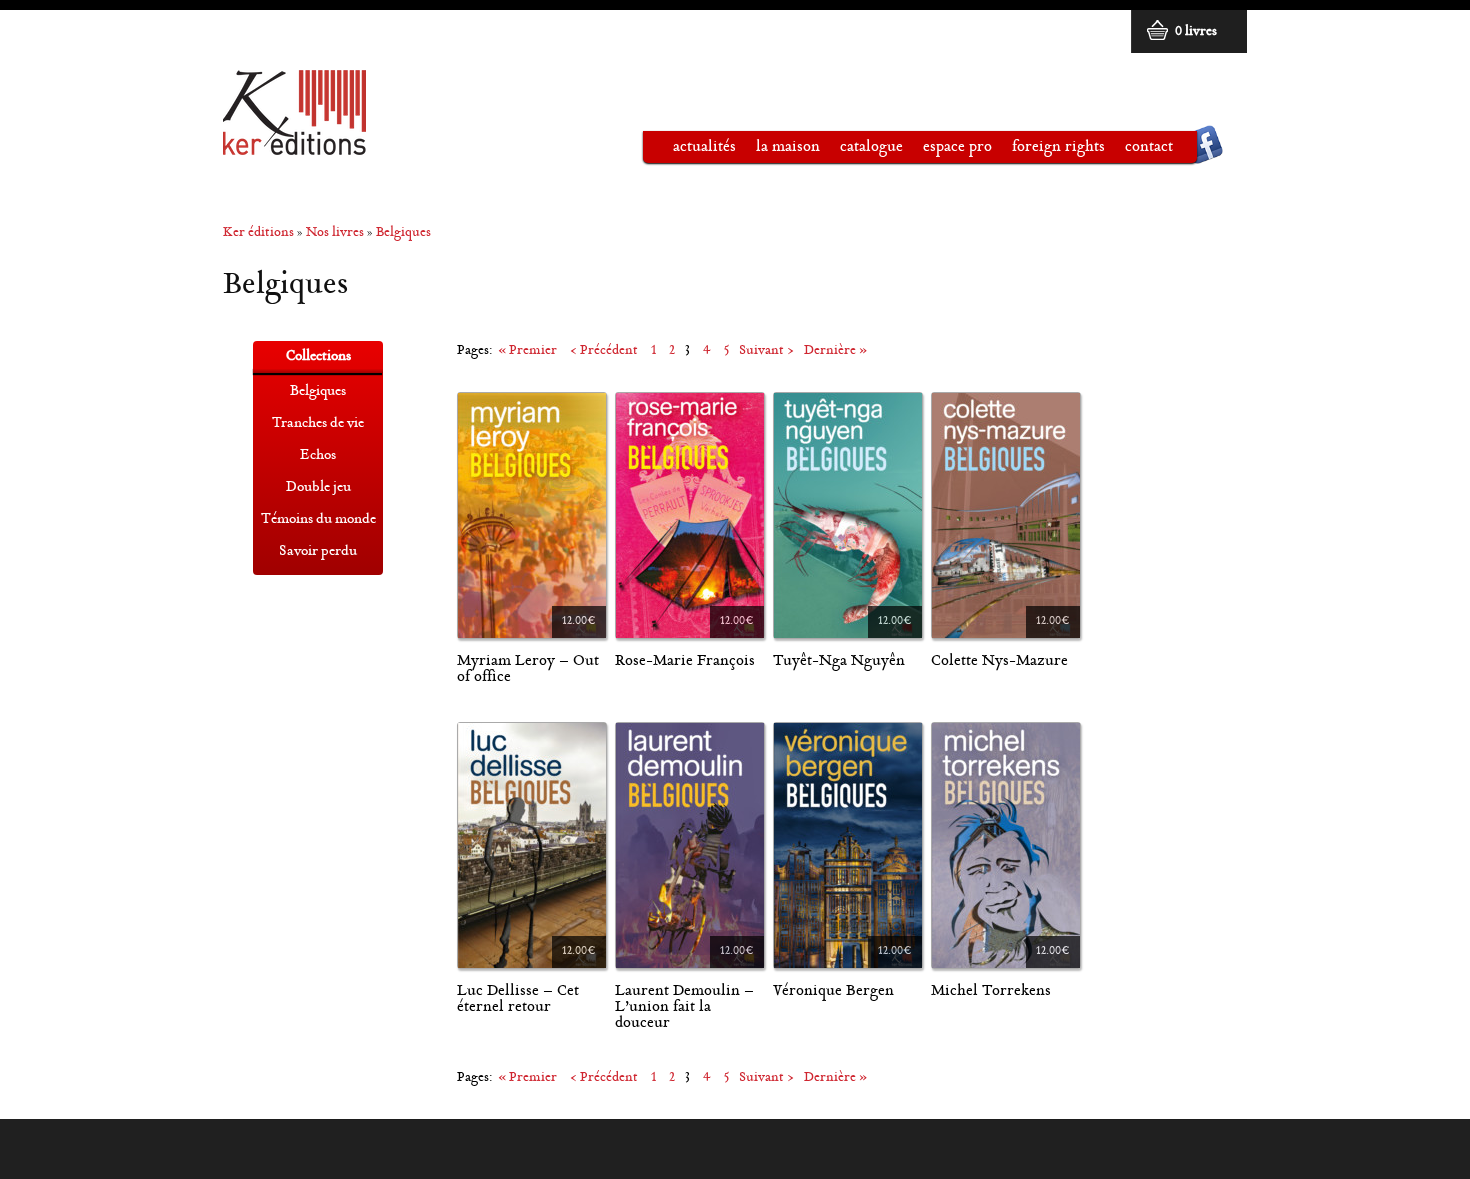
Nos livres (335, 233)
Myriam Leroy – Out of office (528, 669)
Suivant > (766, 351)
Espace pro (947, 151)
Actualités (704, 147)
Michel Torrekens (991, 991)
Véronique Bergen (833, 991)
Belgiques (403, 233)
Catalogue (861, 151)
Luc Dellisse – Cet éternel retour (518, 999)
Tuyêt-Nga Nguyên (839, 661)
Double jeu (318, 488)
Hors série (318, 584)
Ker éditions (258, 233)
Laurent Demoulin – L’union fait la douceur (684, 1007)
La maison (778, 151)
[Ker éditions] (294, 146)
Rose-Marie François (685, 661)
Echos (318, 456)
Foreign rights (1058, 147)
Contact (1149, 147)
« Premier (527, 351)
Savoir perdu (318, 552)
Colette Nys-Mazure (999, 661)
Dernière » (835, 351)
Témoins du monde (318, 520)
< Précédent (604, 351)
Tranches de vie (318, 424)
